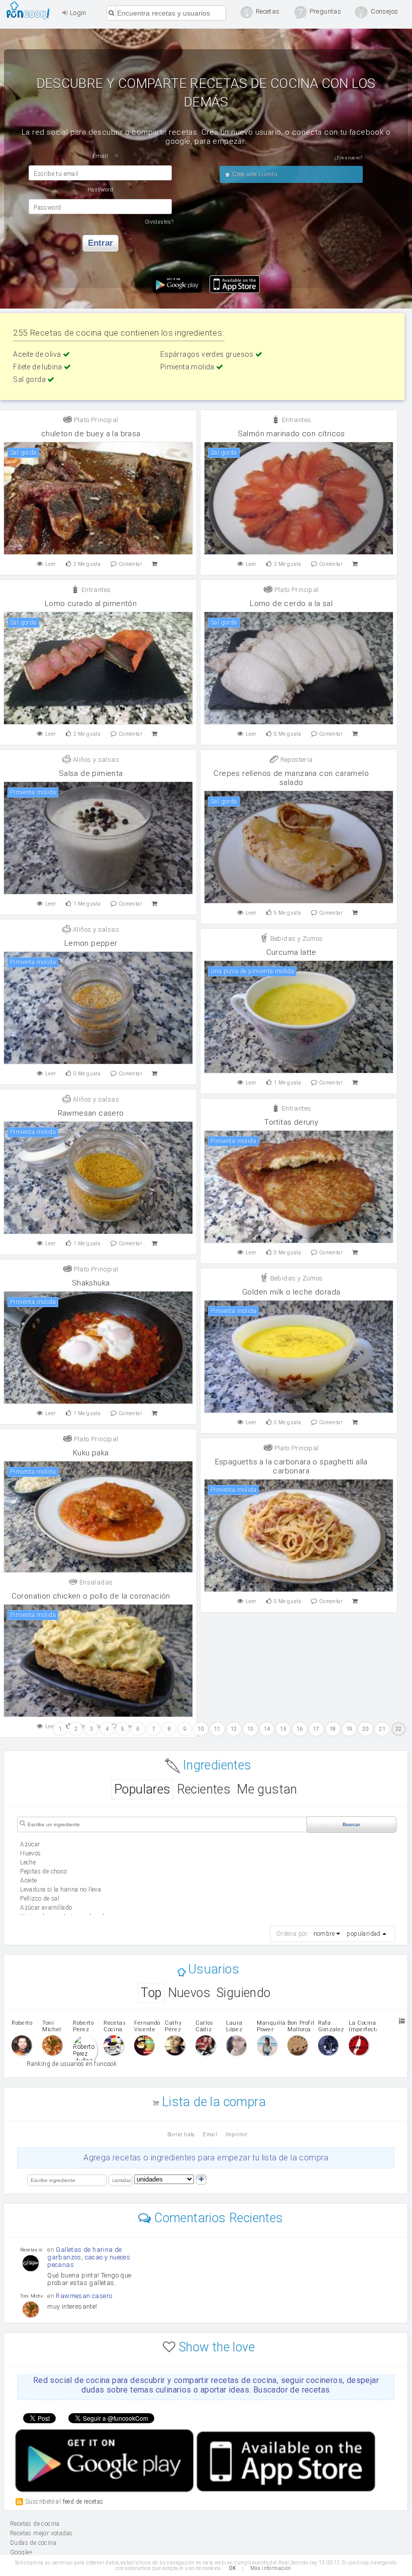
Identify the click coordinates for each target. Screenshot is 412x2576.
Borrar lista (181, 2135)
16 (300, 1729)
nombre (324, 1934)
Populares (142, 1789)
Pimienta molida (188, 367)
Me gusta (87, 564)
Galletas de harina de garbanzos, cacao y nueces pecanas (89, 2257)
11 (217, 1729)
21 (382, 1729)
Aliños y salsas (95, 760)
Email (210, 2135)
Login (77, 13)
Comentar (131, 564)
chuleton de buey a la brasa (91, 434)
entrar (100, 243)
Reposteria (295, 760)
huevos (30, 1853)
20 (366, 1729)
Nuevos (189, 1993)
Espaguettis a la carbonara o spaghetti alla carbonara (291, 1466)
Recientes (204, 1789)
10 (201, 1729)
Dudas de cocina (33, 2543)
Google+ (22, 2552)
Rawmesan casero (91, 1113)
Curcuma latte (291, 952)
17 (316, 1729)
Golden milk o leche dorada (291, 1292)
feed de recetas (83, 2502)
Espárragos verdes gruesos (208, 354)
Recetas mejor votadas (41, 2533)
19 (349, 1729)
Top (151, 1993)
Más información (271, 2568)
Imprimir (237, 2135)
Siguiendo (244, 1993)
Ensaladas (95, 1582)
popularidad (364, 1934)
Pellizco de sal (40, 1899)
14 (267, 1729)
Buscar (351, 1824)
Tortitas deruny (291, 1122)
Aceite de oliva (38, 354)
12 (234, 1729)
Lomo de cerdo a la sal (291, 604)
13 (250, 1729)
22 (399, 1729)
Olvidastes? (159, 222)
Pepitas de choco (43, 1871)
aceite (28, 1880)
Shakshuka (91, 1283)
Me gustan (267, 1789)
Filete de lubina (38, 367)
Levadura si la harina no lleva (61, 1890)
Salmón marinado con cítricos (291, 434)
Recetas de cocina (31, 11)
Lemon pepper (91, 943)
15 (283, 1729)
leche (28, 1862)
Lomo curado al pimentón (91, 604)
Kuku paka (91, 1453)
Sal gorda (30, 379)
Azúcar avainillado (46, 1908)
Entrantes (295, 420)
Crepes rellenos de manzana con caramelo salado (291, 778)
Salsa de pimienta (91, 773)
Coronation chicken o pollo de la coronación (91, 1596)
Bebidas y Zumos (295, 938)
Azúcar (30, 1844)
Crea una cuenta (254, 174)
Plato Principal (95, 420)
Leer (51, 564)
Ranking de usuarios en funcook (72, 2064)
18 (333, 1729)
